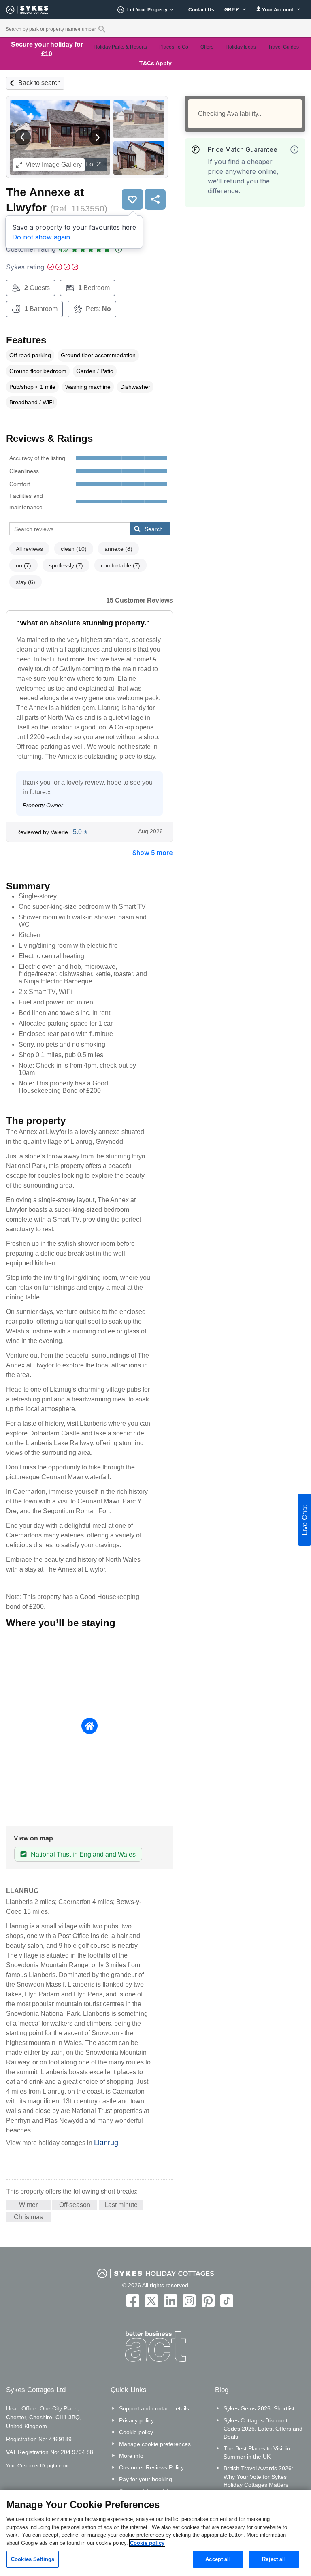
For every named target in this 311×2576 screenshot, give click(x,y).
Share (155, 199)
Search (154, 529)
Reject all (274, 2559)
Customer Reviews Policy (151, 2467)
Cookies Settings (33, 2559)
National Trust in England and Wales (83, 1854)
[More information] (294, 149)
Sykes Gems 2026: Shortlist (259, 2408)
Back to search (39, 83)
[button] (23, 137)
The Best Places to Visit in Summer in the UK (257, 2452)
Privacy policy (136, 2420)
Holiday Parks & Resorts (120, 47)
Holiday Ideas (241, 47)
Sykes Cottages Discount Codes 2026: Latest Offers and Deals (263, 2429)
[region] (155, 2533)
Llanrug (106, 2143)
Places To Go (174, 47)
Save (132, 199)
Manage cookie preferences (155, 2444)
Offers (207, 47)
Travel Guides (283, 47)
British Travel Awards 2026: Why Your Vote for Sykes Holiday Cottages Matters (258, 2476)
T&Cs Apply (155, 63)
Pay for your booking (146, 2479)
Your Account (278, 10)
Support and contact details (154, 2408)
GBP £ (232, 10)
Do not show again (41, 237)
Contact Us (201, 10)
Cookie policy (136, 2432)
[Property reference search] (102, 29)
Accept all (218, 2559)
